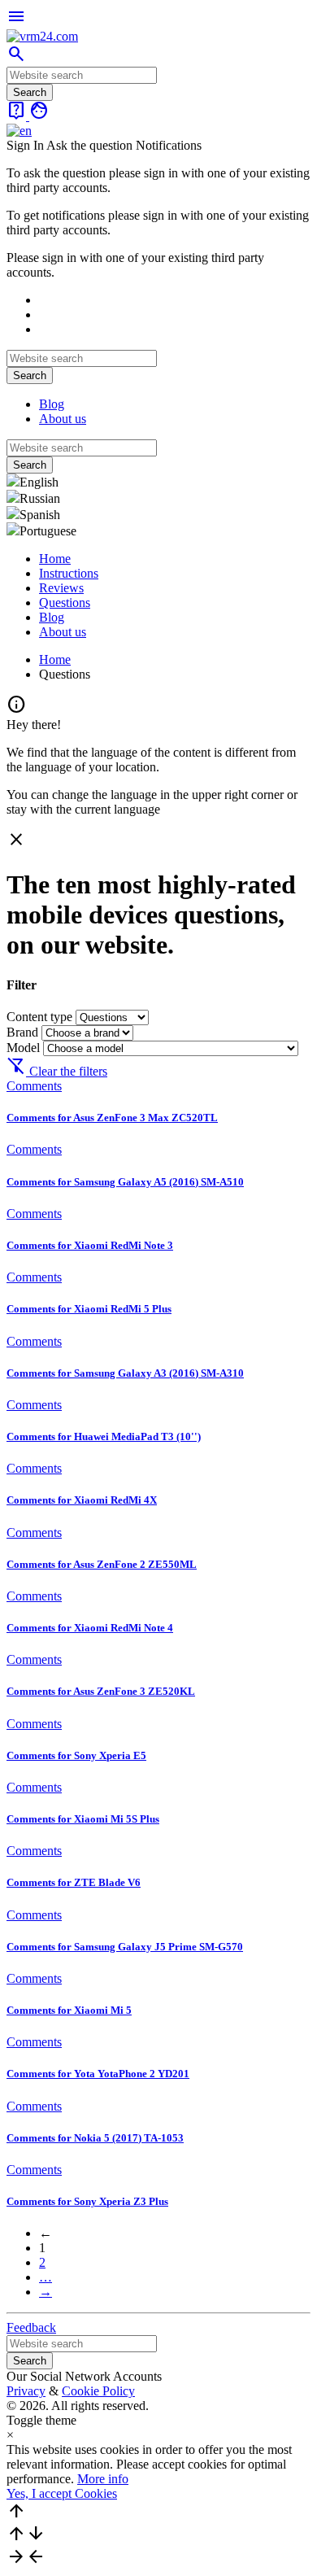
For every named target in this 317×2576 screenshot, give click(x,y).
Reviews (61, 588)
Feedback (31, 2327)
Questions (65, 603)
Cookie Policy (98, 2391)
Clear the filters (57, 1071)
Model (25, 1048)
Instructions (69, 573)
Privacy (26, 2391)
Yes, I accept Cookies (62, 2493)
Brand (24, 1032)
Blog (52, 404)
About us (63, 419)
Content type (41, 1017)
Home (55, 559)
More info (103, 2479)
